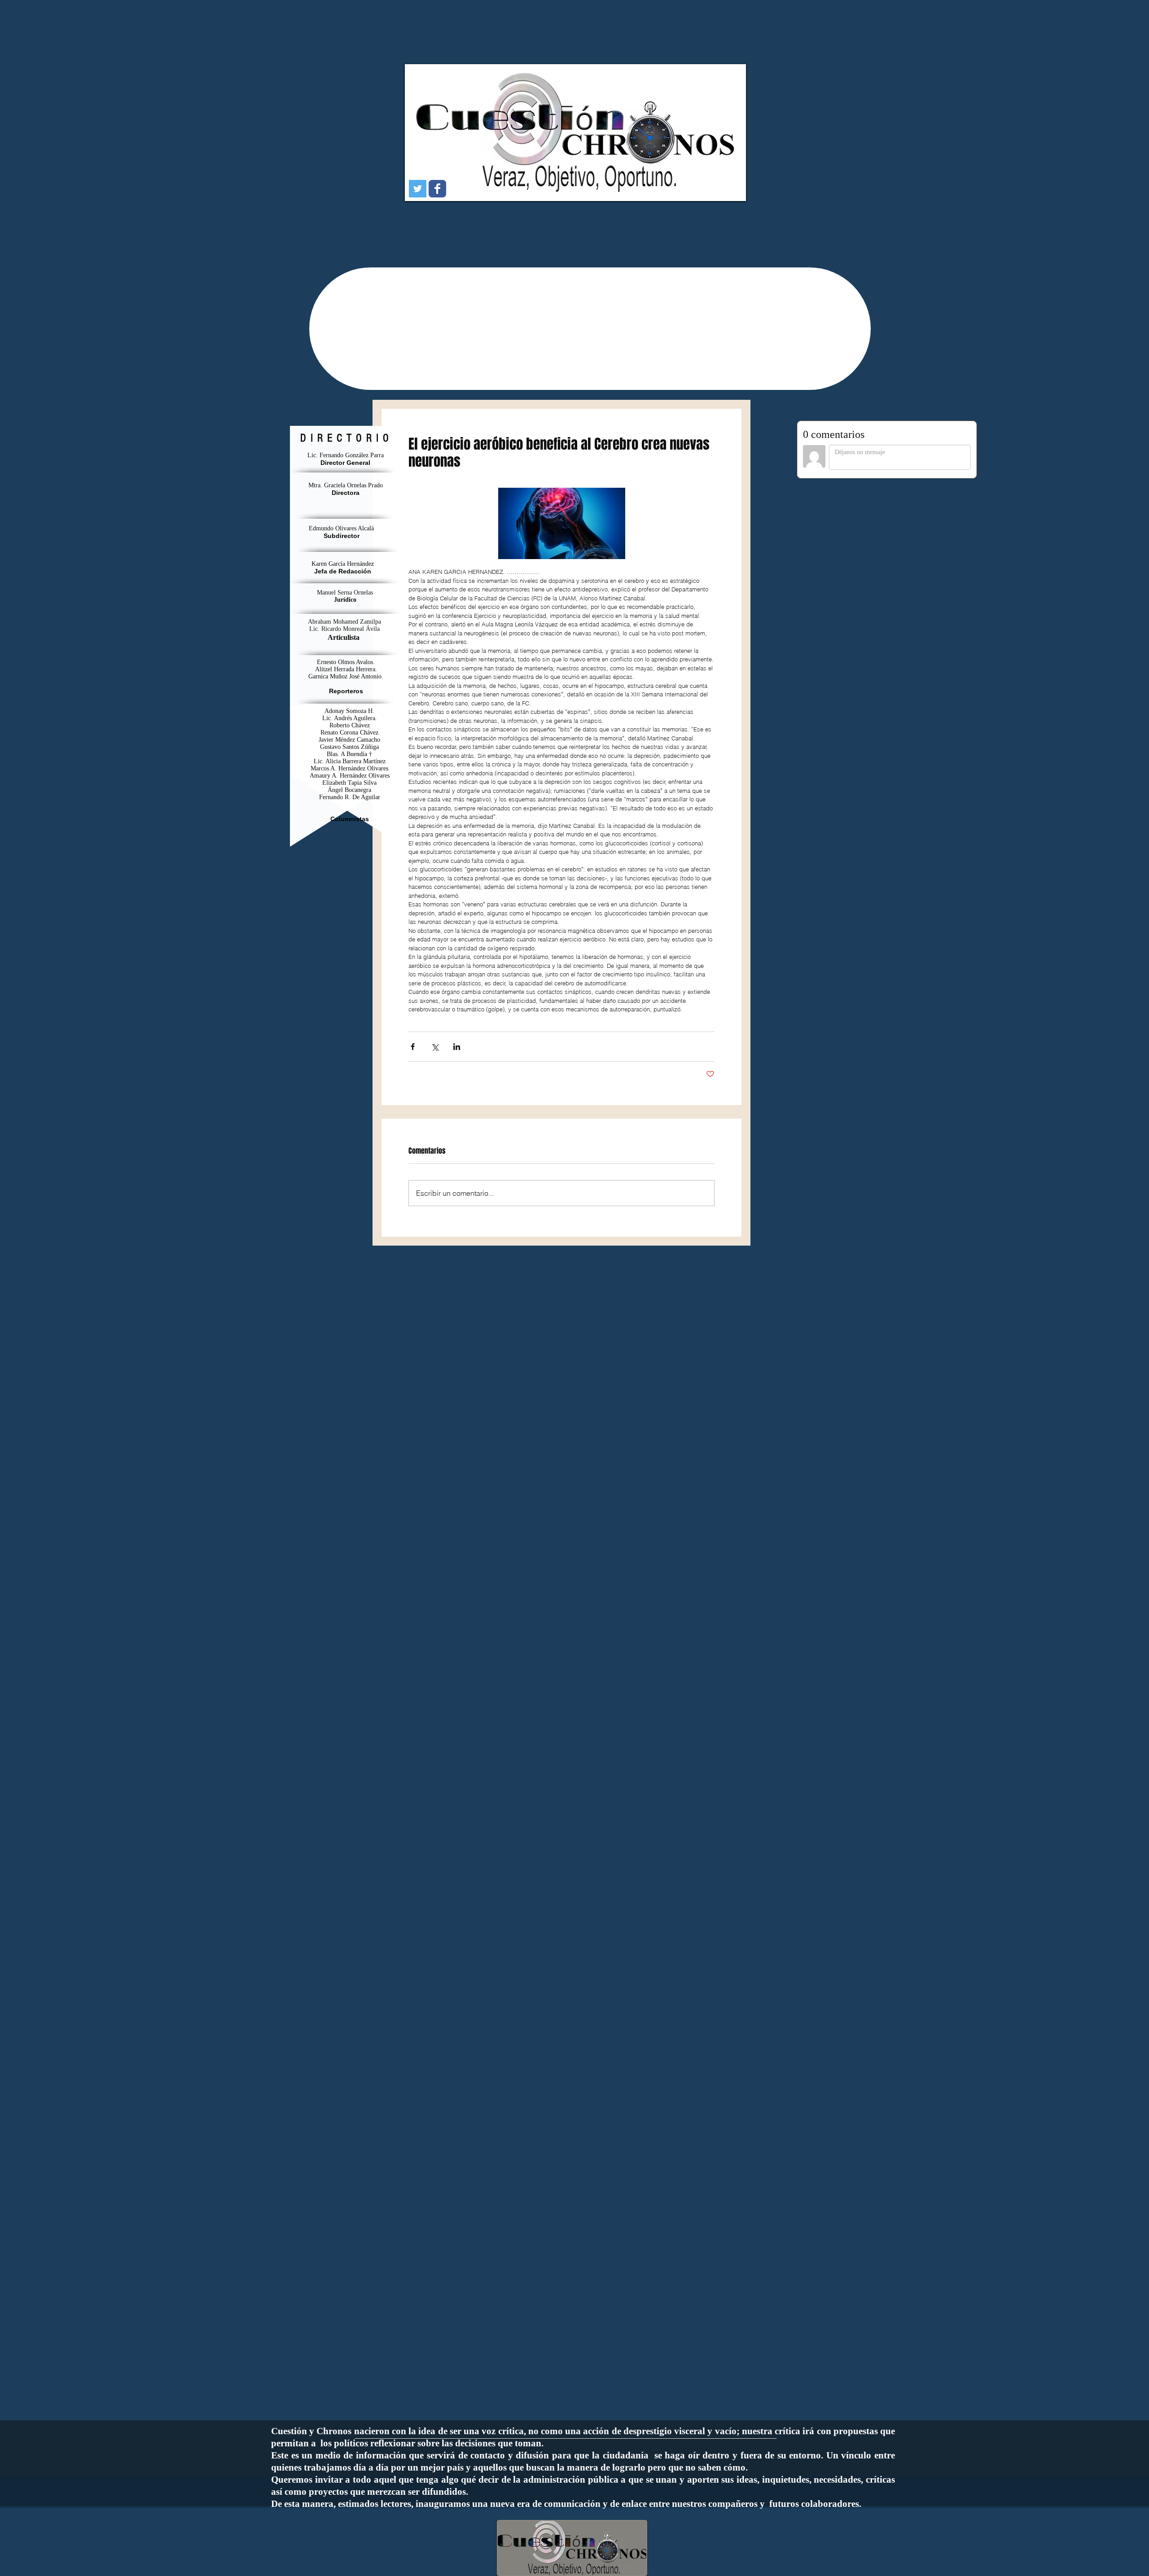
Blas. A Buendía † (349, 754)
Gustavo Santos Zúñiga (349, 747)
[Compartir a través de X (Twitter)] (435, 1047)
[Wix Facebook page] (437, 189)
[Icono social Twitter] (418, 189)
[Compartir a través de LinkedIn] (457, 1047)
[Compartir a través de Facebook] (413, 1047)
